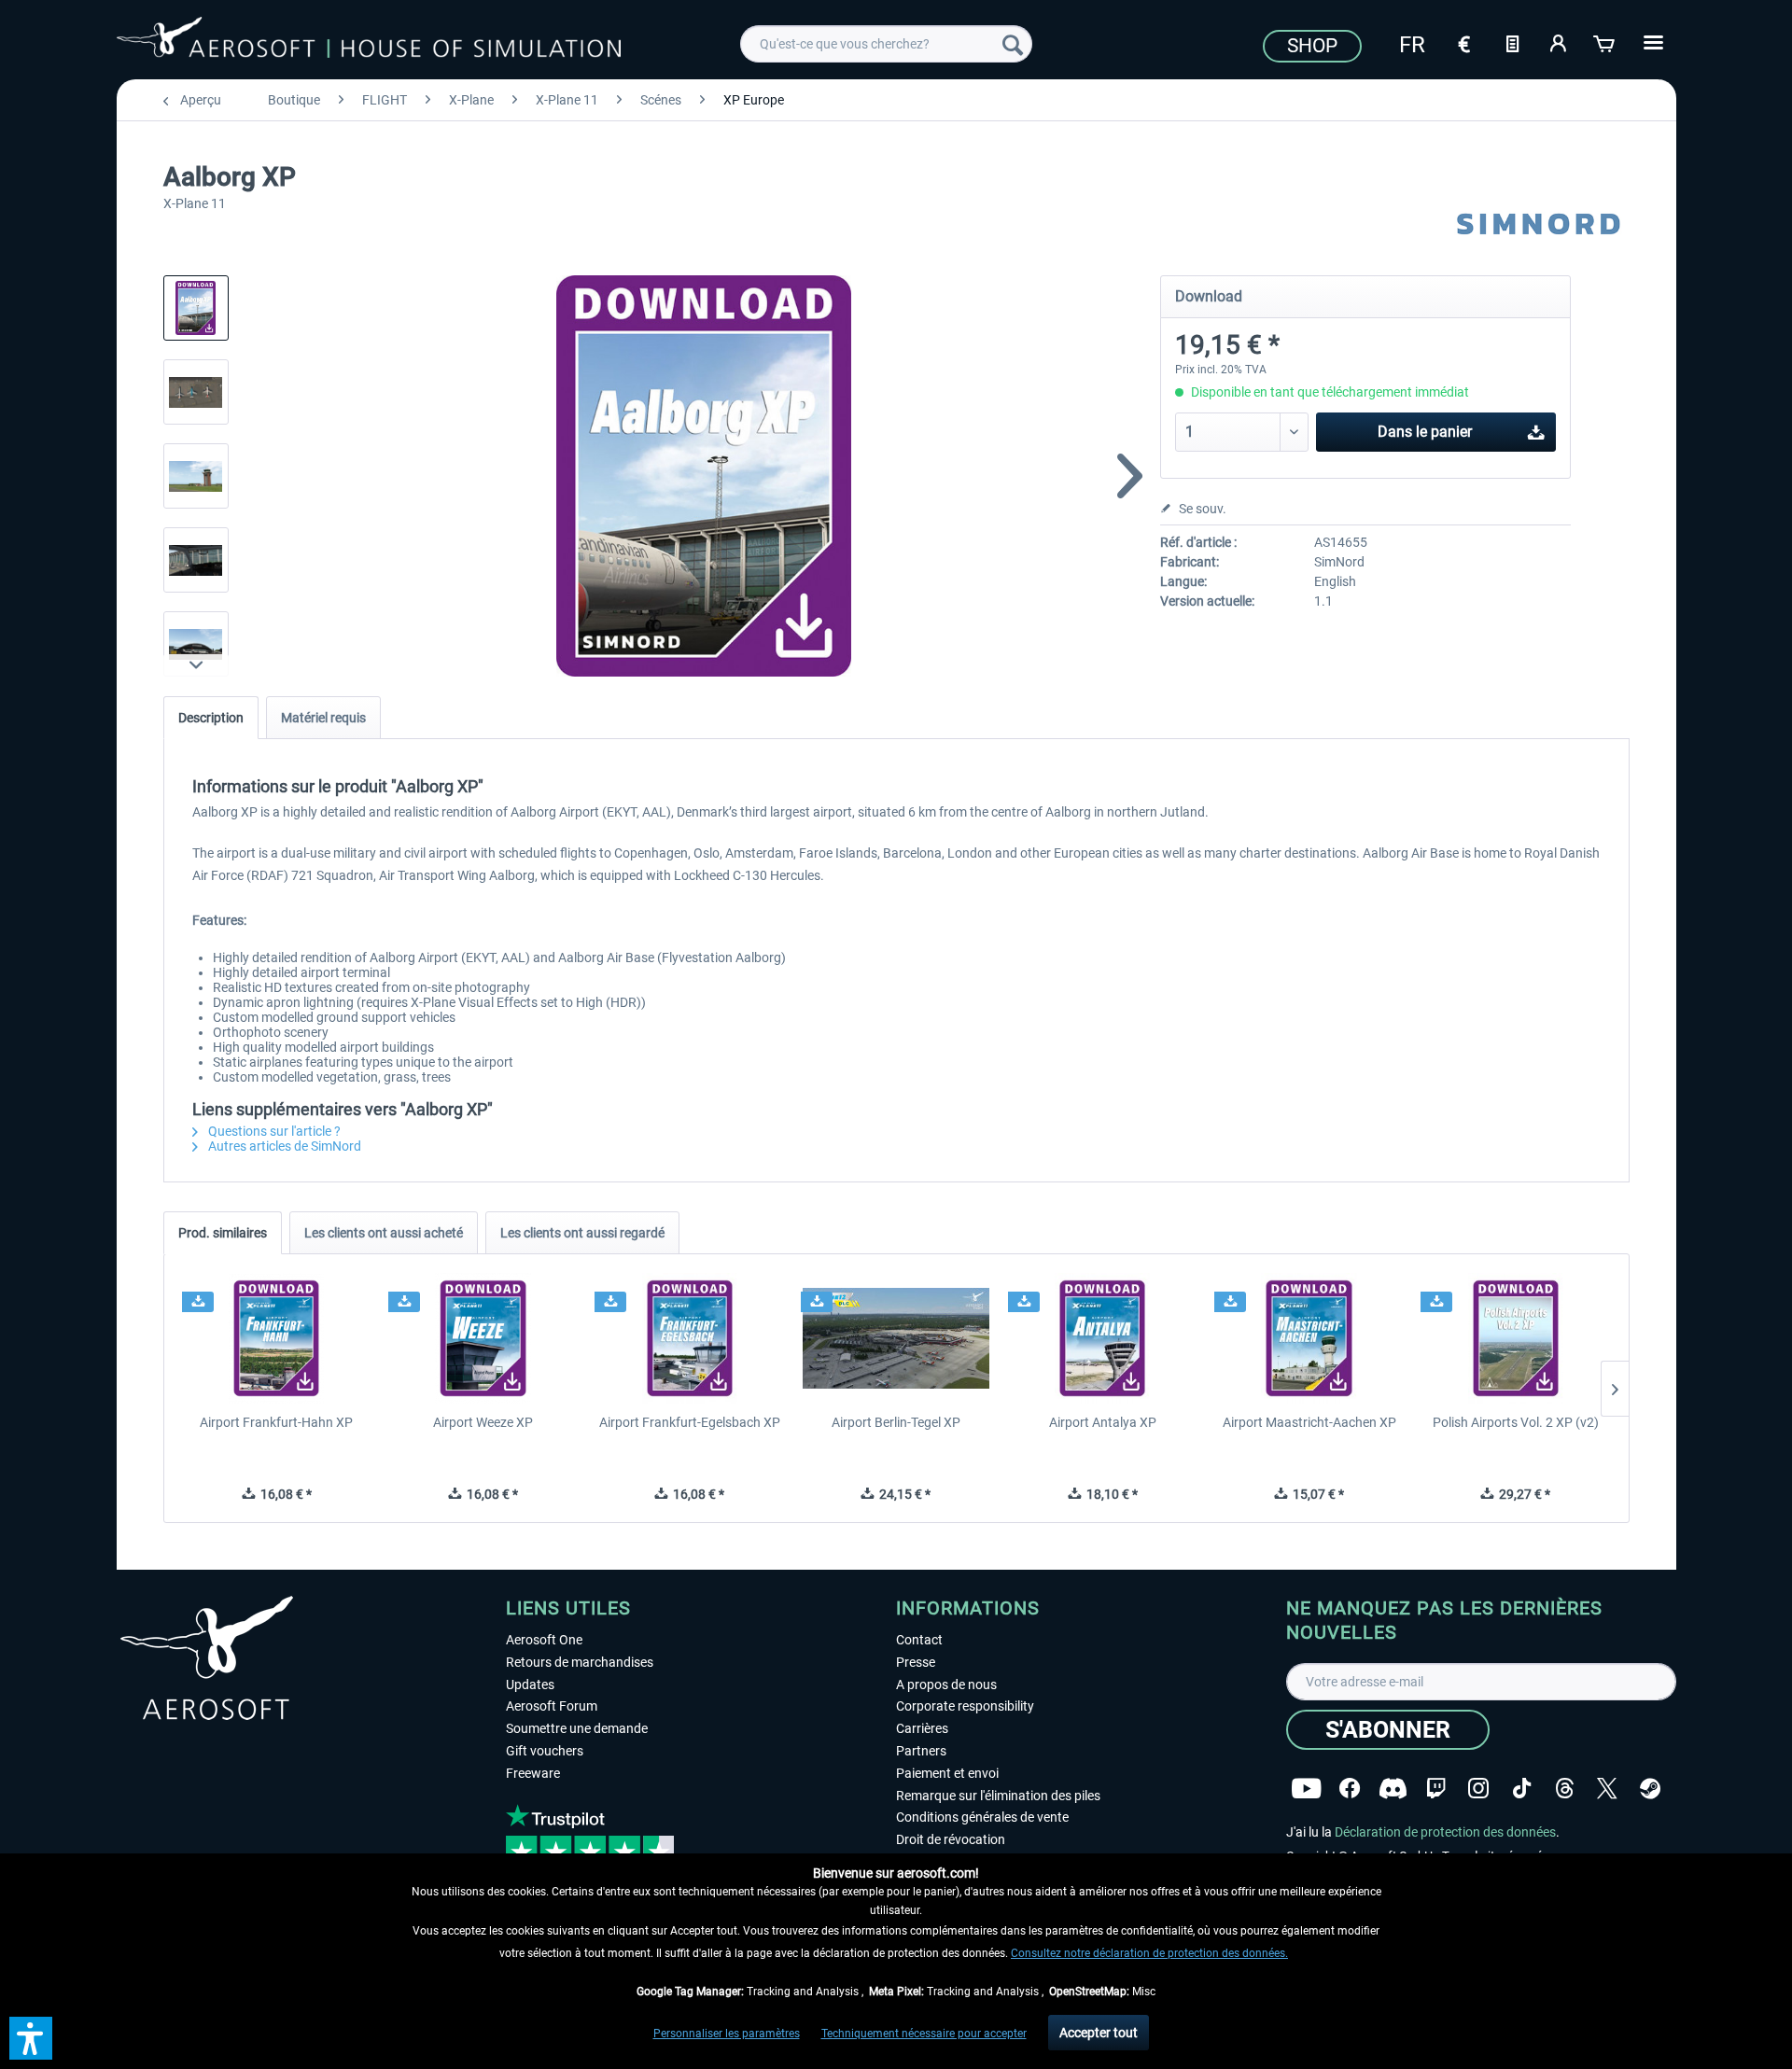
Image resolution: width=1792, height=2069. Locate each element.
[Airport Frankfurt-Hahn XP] (277, 1338)
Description (211, 718)
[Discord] (1393, 1789)
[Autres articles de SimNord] (1540, 224)
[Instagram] (1478, 1789)
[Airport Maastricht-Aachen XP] (1309, 1338)
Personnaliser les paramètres (727, 2034)
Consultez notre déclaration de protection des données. (1149, 1953)
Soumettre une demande (577, 1728)
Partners (921, 1751)
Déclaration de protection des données (1445, 1832)
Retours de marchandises (580, 1662)
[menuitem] (886, 44)
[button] (31, 2038)
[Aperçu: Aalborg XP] (196, 308)
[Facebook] (1350, 1789)
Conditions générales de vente (982, 1817)
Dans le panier (1425, 432)
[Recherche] (1013, 44)
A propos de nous (946, 1685)
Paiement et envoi (947, 1773)
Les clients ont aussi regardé (582, 1233)
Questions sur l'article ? (273, 1131)
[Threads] (1565, 1789)
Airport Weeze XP (483, 1422)
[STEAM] (1650, 1789)
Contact (919, 1640)
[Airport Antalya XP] (1103, 1338)
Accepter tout (1099, 2033)
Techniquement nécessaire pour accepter (924, 2034)
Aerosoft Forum (552, 1706)
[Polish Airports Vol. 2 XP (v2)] (1515, 1338)
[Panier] (1605, 42)
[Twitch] (1436, 1789)
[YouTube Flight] (1306, 1789)
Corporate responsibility (965, 1706)
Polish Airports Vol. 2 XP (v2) (1516, 1422)
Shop (1312, 46)
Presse (916, 1662)
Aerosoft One (544, 1640)
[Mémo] (1512, 42)
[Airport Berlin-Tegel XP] (896, 1338)
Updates (530, 1685)
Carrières (922, 1728)
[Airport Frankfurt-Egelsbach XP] (689, 1338)
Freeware (533, 1773)
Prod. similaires (223, 1233)
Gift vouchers (545, 1751)
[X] (1607, 1789)
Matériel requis (323, 718)
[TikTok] (1522, 1789)
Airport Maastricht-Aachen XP (1309, 1422)
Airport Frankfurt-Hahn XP (276, 1422)
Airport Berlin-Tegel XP (896, 1422)
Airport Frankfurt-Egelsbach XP (690, 1422)
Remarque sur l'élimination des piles (998, 1796)
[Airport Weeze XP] (483, 1338)
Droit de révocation (951, 1839)
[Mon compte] (1559, 42)
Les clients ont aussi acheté (384, 1233)
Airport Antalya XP (1103, 1422)
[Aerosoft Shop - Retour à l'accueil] (369, 41)
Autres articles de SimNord (283, 1146)
